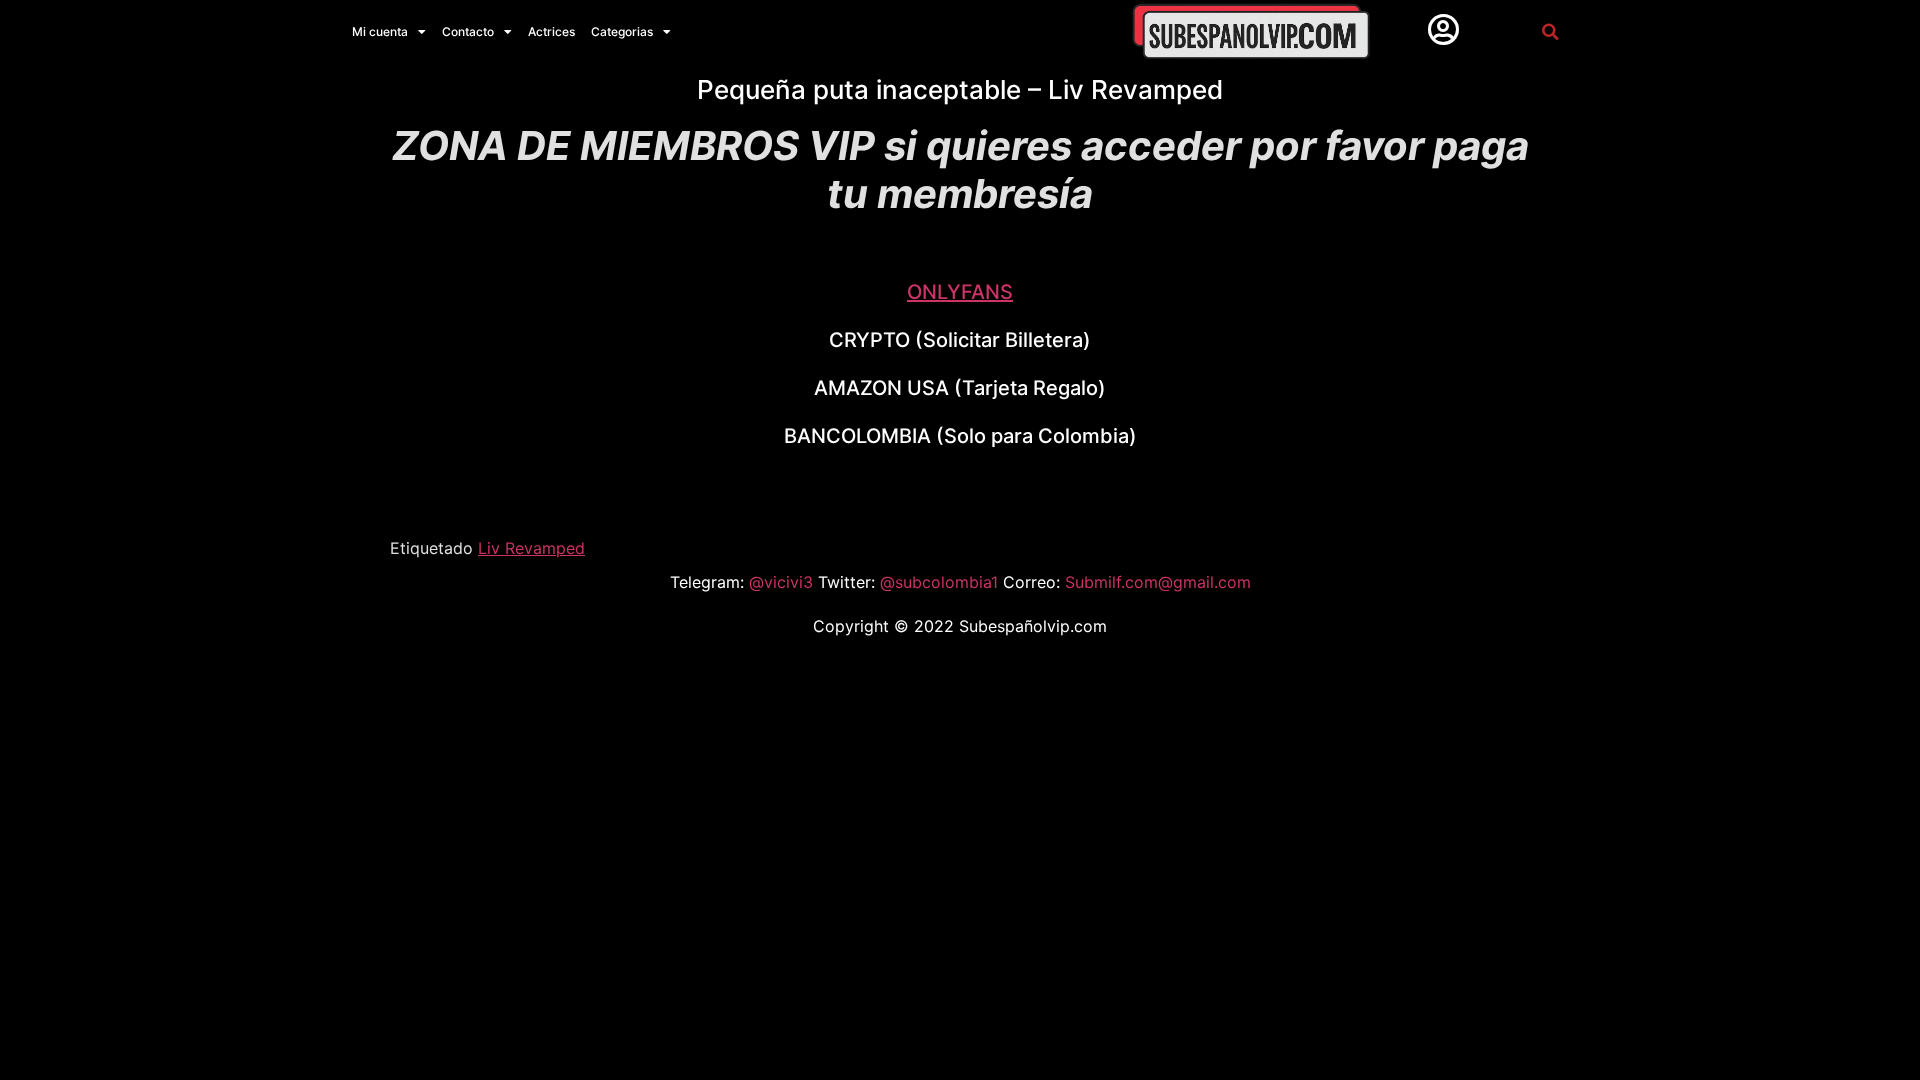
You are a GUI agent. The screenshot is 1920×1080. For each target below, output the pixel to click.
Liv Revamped (531, 548)
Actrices (551, 31)
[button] (1549, 31)
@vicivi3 (783, 582)
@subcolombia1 (941, 582)
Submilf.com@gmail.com (1158, 582)
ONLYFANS (960, 292)
